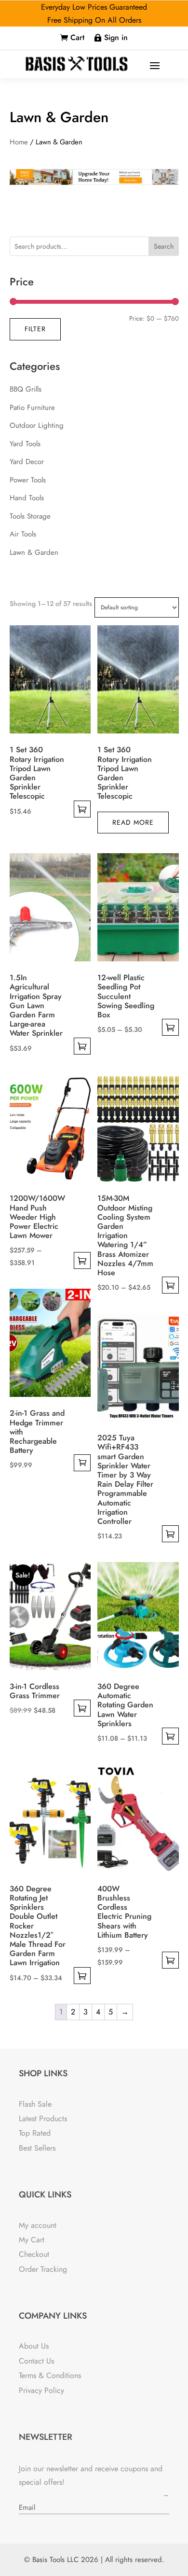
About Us (34, 2346)
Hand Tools (27, 498)
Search (164, 246)
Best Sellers (37, 2148)
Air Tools (23, 534)
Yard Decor (27, 462)
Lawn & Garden (34, 552)
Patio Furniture (32, 408)
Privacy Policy (41, 2390)
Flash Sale (35, 2104)
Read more (133, 822)
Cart (77, 37)
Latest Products (43, 2119)
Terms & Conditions (50, 2375)
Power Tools (28, 480)
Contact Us (36, 2361)
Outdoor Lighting (37, 425)
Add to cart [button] (82, 1463)
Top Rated (35, 2133)
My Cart (32, 2240)
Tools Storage (30, 516)
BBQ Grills (26, 389)
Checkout (34, 2254)
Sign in (116, 37)
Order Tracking (43, 2269)
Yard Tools (25, 444)
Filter (35, 329)
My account (38, 2225)
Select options (82, 809)
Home (19, 142)
